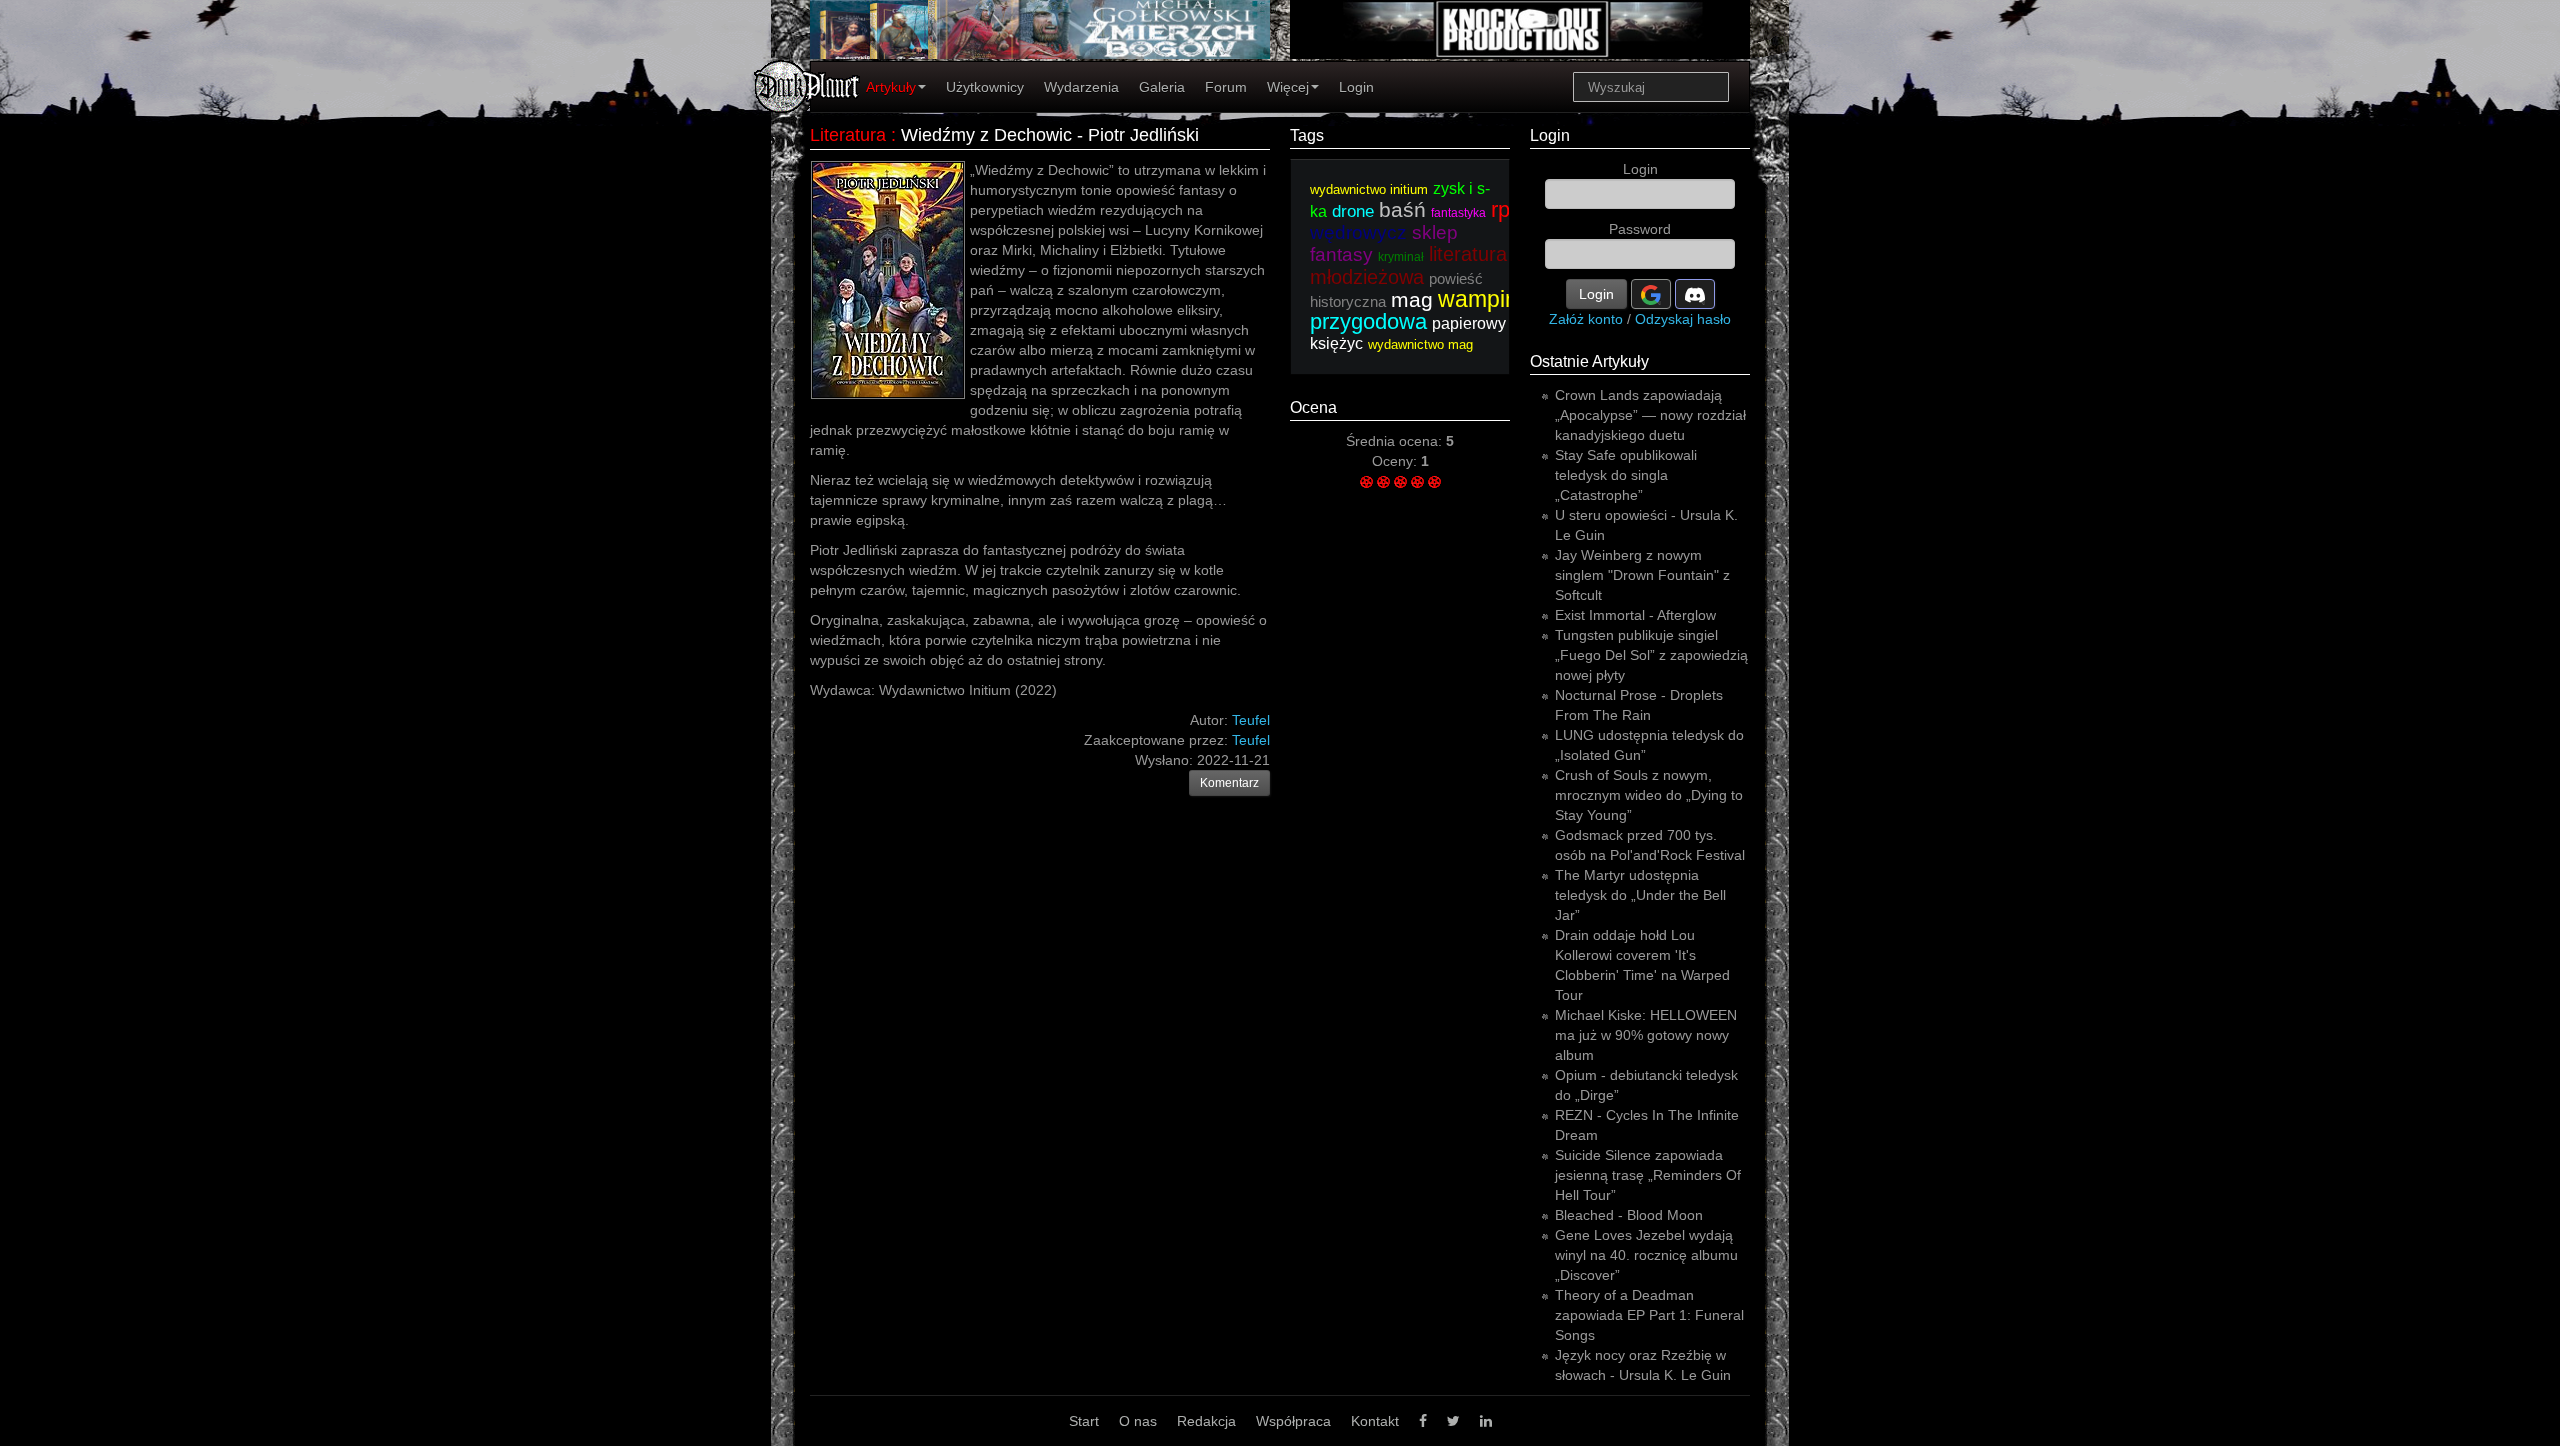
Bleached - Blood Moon (1629, 1215)
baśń (1402, 209)
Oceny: (1396, 461)
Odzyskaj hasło (1683, 319)
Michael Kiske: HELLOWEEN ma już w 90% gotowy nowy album (1646, 1035)
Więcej (1288, 87)
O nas (1138, 1421)
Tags (1307, 135)
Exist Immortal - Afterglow (1635, 615)
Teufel (1251, 740)
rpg (1506, 209)
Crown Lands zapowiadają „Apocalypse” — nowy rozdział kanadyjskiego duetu (1650, 415)
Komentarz (1229, 783)
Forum (1226, 87)
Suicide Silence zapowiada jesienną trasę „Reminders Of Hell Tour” (1648, 1175)
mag (1412, 299)
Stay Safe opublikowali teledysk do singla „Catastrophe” (1626, 475)
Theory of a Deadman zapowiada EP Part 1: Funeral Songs (1649, 1315)
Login (1356, 87)
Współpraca (1293, 1421)
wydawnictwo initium (1369, 189)
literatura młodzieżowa (1408, 265)
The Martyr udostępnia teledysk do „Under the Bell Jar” (1640, 895)
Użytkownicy (985, 87)
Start (1084, 1421)
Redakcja (1206, 1421)
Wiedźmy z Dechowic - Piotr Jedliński (1050, 135)
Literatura (848, 135)
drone (1353, 211)
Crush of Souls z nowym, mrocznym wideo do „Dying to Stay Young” (1649, 795)
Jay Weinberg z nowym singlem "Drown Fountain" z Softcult (1642, 575)
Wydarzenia (1081, 87)
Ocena (1313, 407)
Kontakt (1375, 1421)
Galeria (1162, 87)
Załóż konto (1586, 319)
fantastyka (1458, 213)
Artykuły (891, 87)
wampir (1475, 299)
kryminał (1401, 257)
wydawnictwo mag (1420, 344)
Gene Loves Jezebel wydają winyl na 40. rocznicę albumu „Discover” (1646, 1255)
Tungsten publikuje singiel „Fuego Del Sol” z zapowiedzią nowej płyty (1651, 655)
